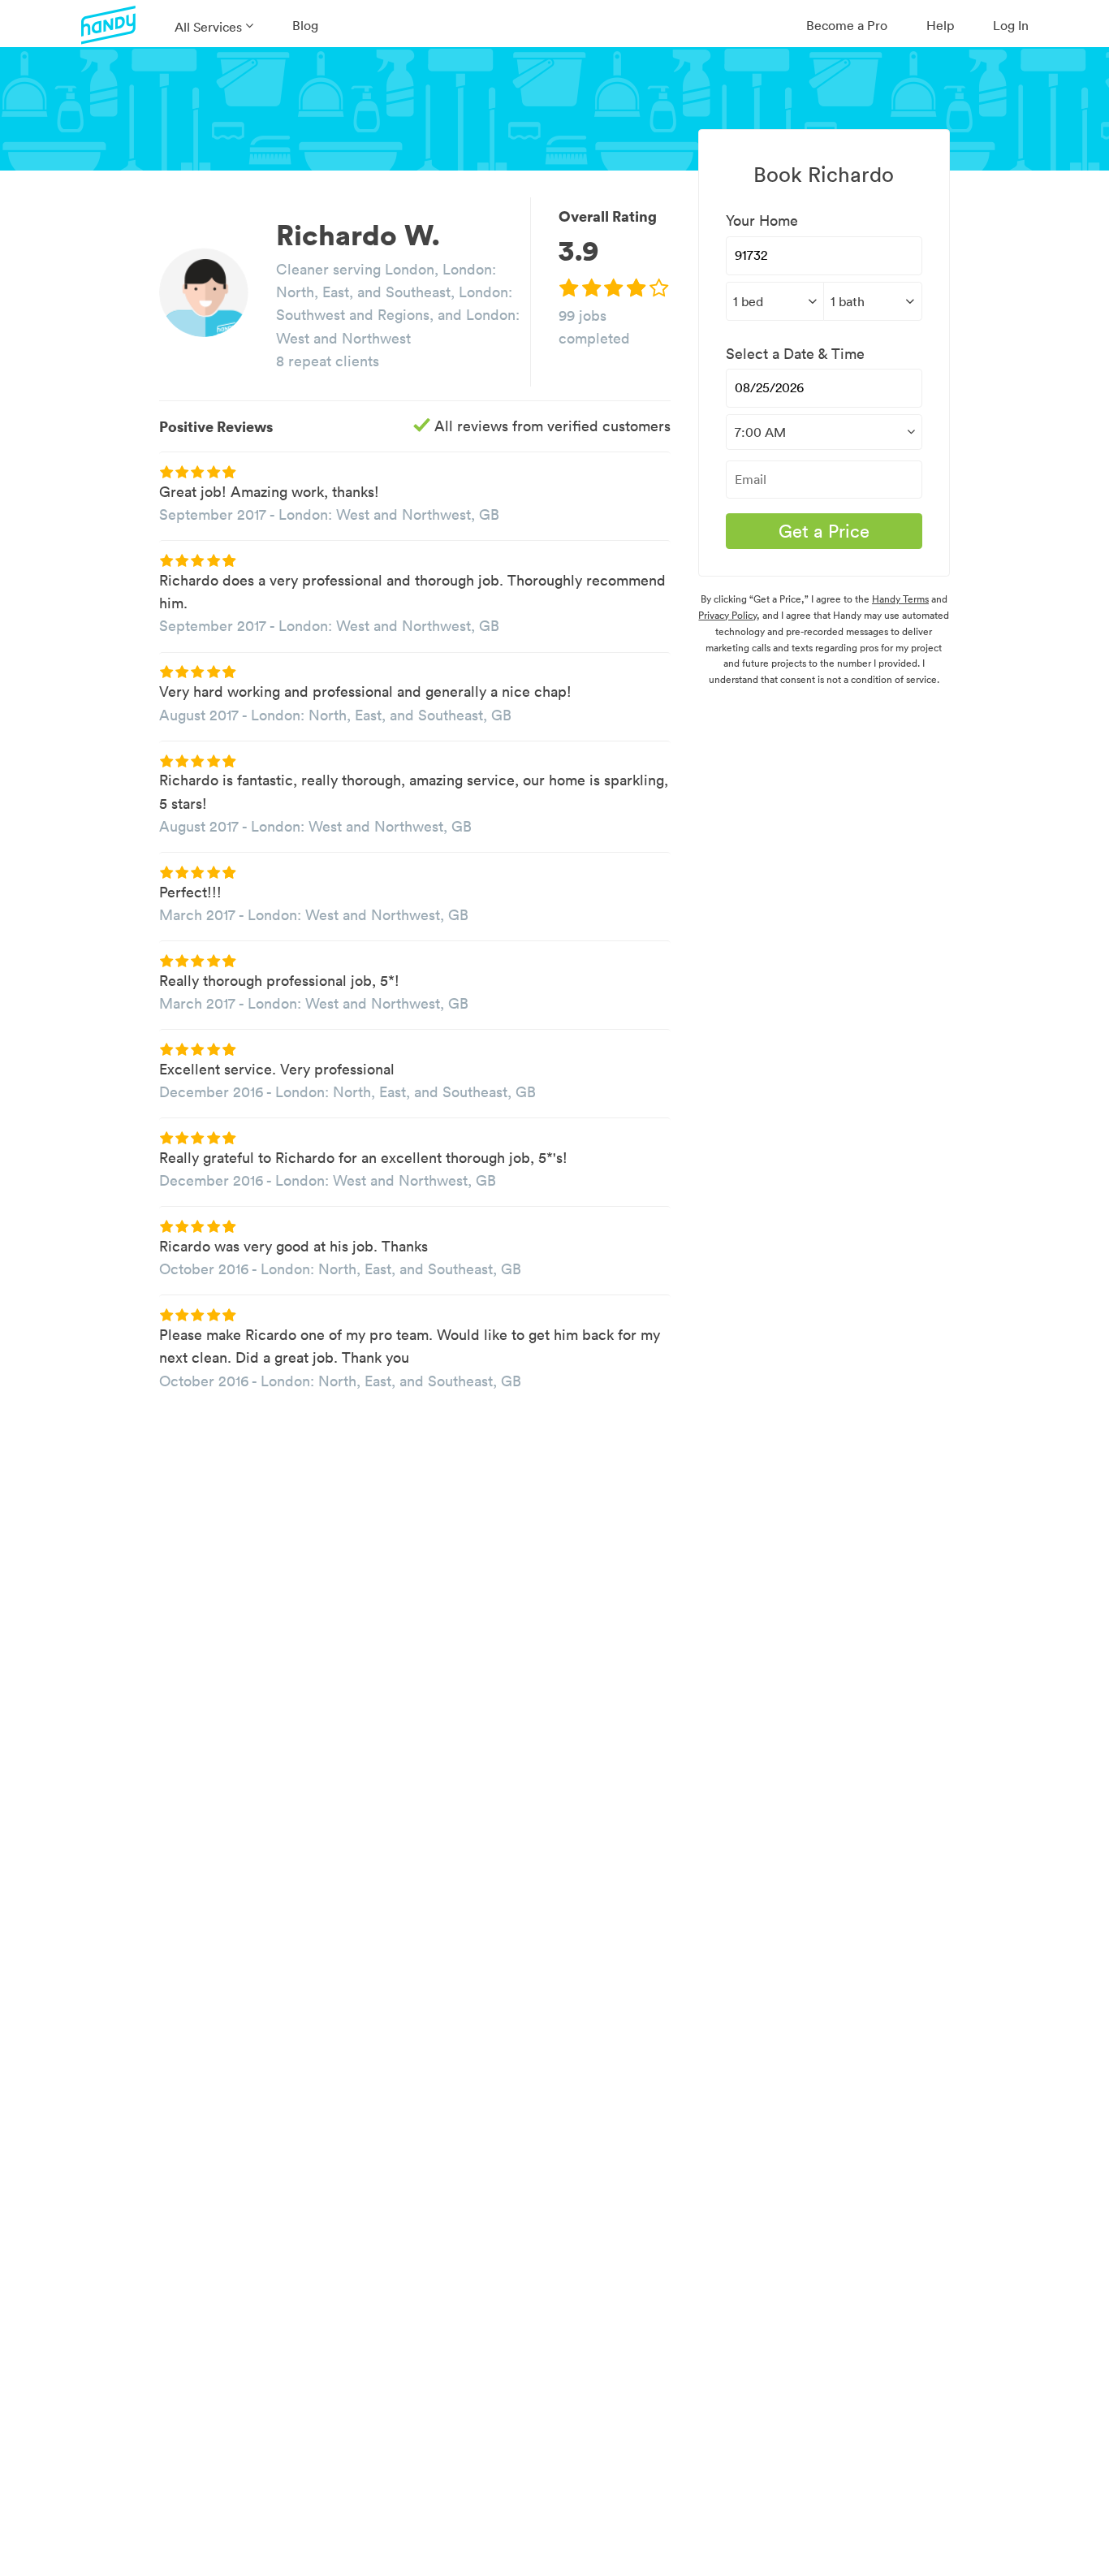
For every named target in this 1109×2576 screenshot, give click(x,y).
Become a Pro (847, 25)
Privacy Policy (727, 615)
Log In (1011, 25)
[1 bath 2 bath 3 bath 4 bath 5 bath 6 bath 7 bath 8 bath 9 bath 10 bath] (872, 301)
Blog (305, 25)
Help (940, 25)
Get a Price (824, 531)
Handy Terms (900, 599)
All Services (208, 27)
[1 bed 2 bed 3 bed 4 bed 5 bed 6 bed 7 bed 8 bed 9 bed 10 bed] (775, 301)
